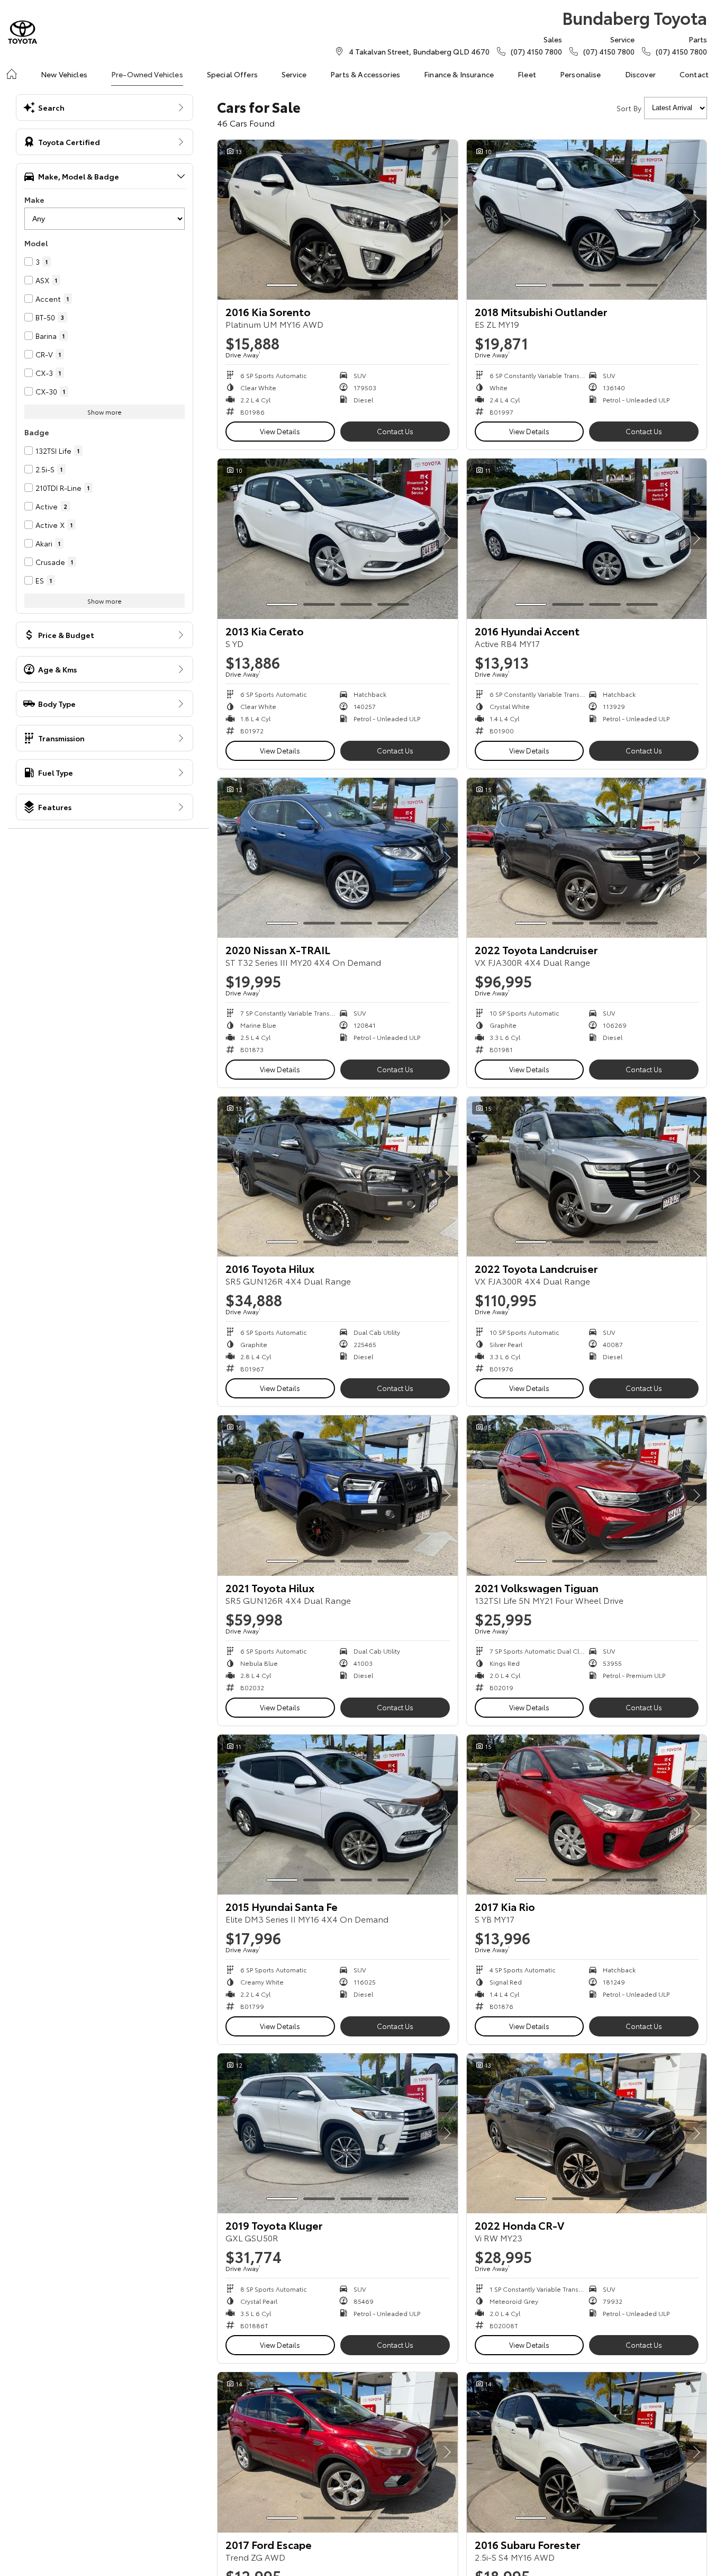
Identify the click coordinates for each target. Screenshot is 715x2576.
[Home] (12, 74)
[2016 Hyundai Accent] (587, 538)
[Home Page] (22, 32)
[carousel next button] (447, 220)
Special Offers (232, 74)
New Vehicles (64, 74)
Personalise (581, 74)
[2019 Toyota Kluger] (338, 2133)
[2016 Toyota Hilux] (338, 1177)
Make (34, 200)
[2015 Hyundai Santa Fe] (338, 1815)
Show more (105, 412)
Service (294, 74)
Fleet (527, 74)
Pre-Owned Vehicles (147, 74)
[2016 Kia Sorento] (338, 220)
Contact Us (395, 431)
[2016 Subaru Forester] (587, 2452)
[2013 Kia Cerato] (338, 538)
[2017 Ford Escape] (338, 2452)
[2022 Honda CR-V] (587, 2133)
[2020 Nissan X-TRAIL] (338, 858)
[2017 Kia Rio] (587, 1815)
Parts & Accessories (365, 74)
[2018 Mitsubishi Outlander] (587, 220)
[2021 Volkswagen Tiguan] (587, 1495)
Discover (640, 74)
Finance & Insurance (459, 74)
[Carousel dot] (282, 285)
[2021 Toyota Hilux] (338, 1495)
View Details (280, 431)
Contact (694, 74)
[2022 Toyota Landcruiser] (587, 858)
